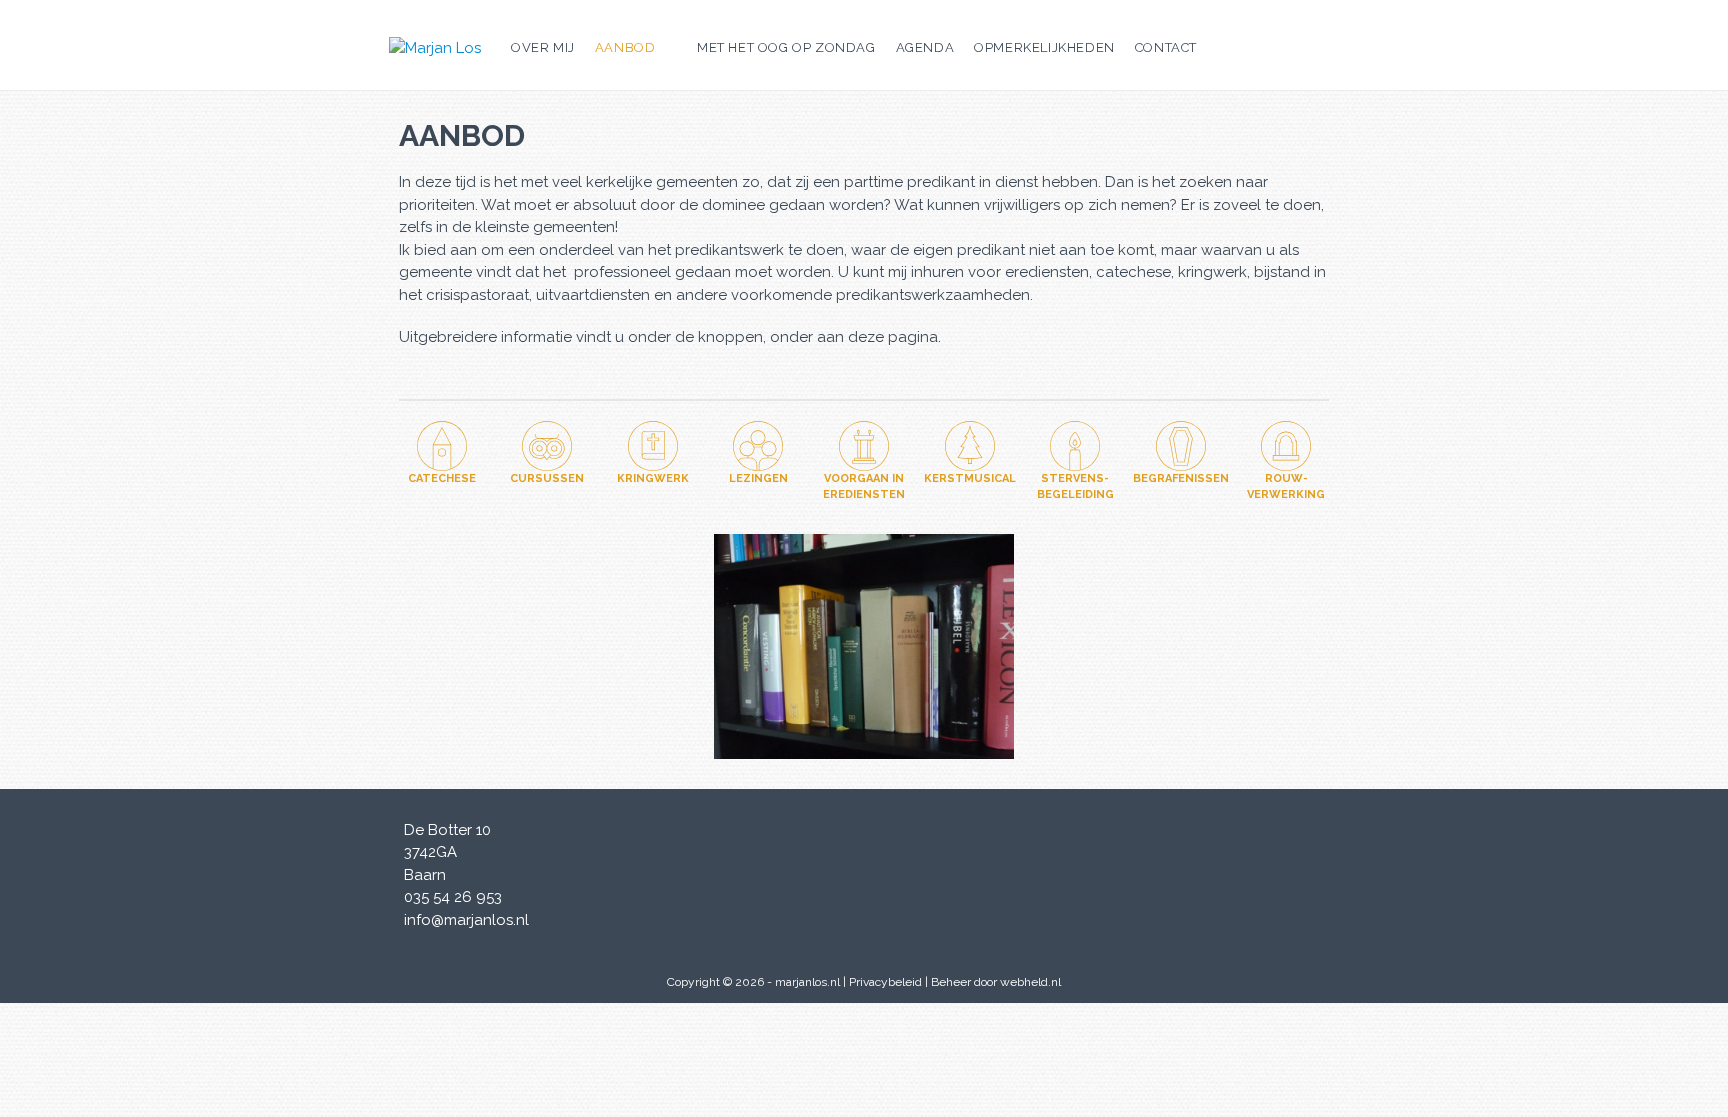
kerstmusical (970, 478)
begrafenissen (1181, 478)
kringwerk (653, 478)
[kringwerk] (653, 446)
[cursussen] (547, 446)
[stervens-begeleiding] (1075, 446)
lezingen (758, 478)
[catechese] (442, 446)
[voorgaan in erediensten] (864, 446)
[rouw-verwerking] (1286, 446)
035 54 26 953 (453, 897)
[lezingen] (758, 446)
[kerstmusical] (970, 446)
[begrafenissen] (1181, 446)
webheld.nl (1030, 982)
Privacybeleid (885, 982)
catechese (442, 478)
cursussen (547, 478)
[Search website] (1222, 47)
